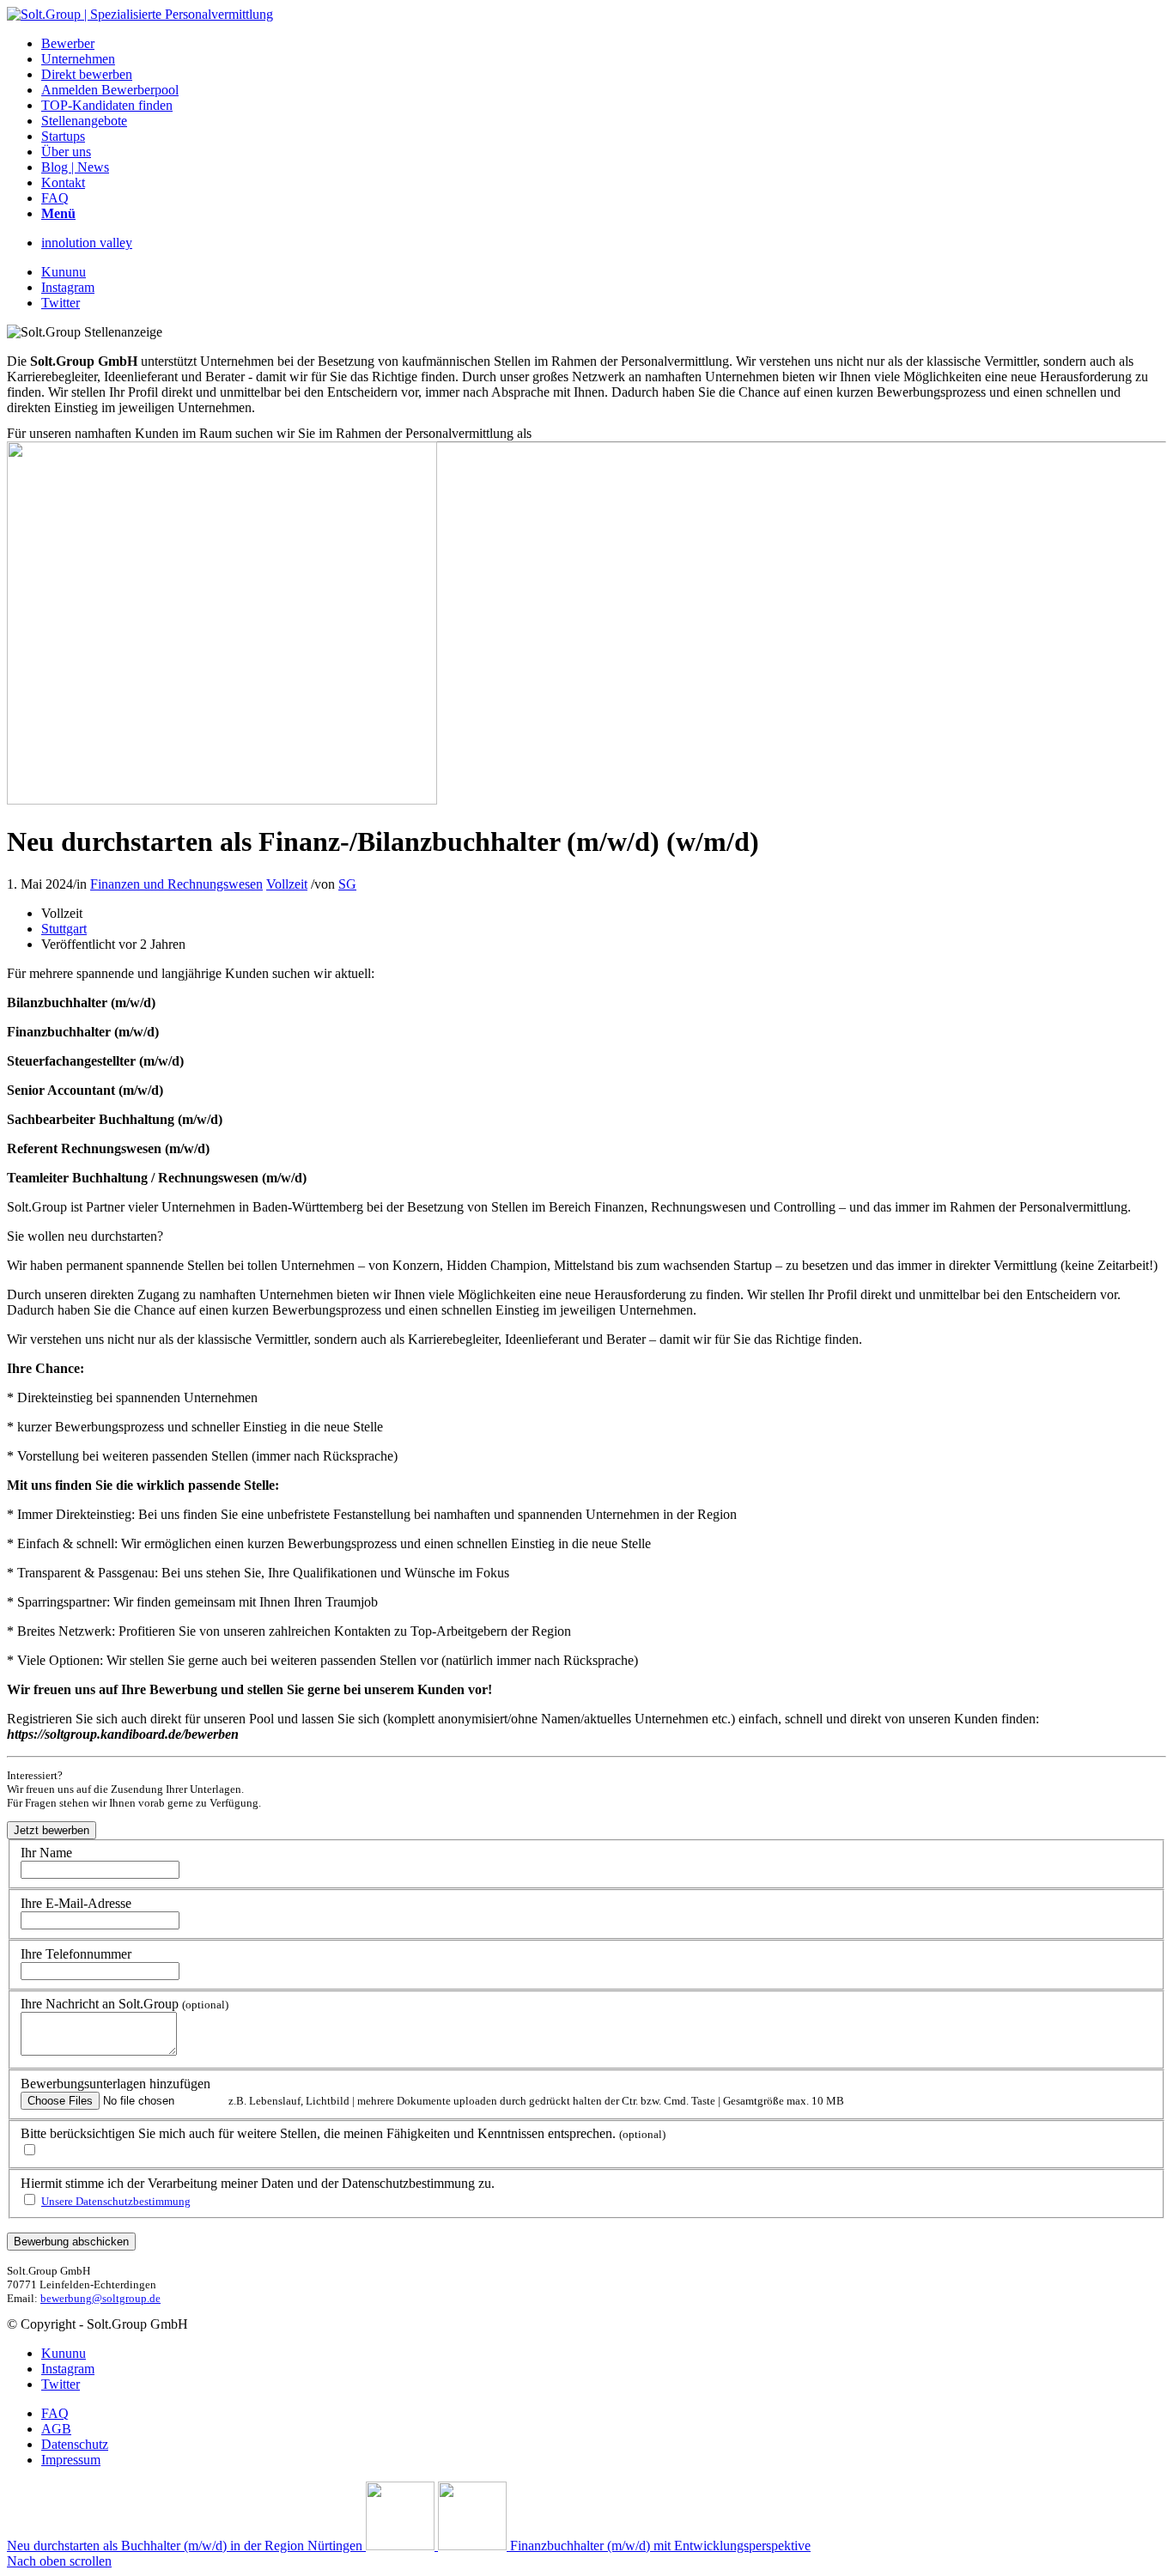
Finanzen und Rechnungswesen (176, 884)
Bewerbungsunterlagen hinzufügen (115, 2084)
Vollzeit (287, 884)
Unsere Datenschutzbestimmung (116, 2201)
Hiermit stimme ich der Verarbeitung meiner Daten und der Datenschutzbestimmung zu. (258, 2183)
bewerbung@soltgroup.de (100, 2298)
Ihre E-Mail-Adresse (76, 1903)
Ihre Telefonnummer (76, 1954)
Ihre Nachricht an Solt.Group (125, 2004)
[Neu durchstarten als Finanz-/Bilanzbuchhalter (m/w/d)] (222, 800)
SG (347, 884)
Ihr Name (46, 1853)
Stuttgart (64, 929)
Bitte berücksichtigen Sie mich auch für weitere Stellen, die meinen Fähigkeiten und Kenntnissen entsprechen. (343, 2133)
